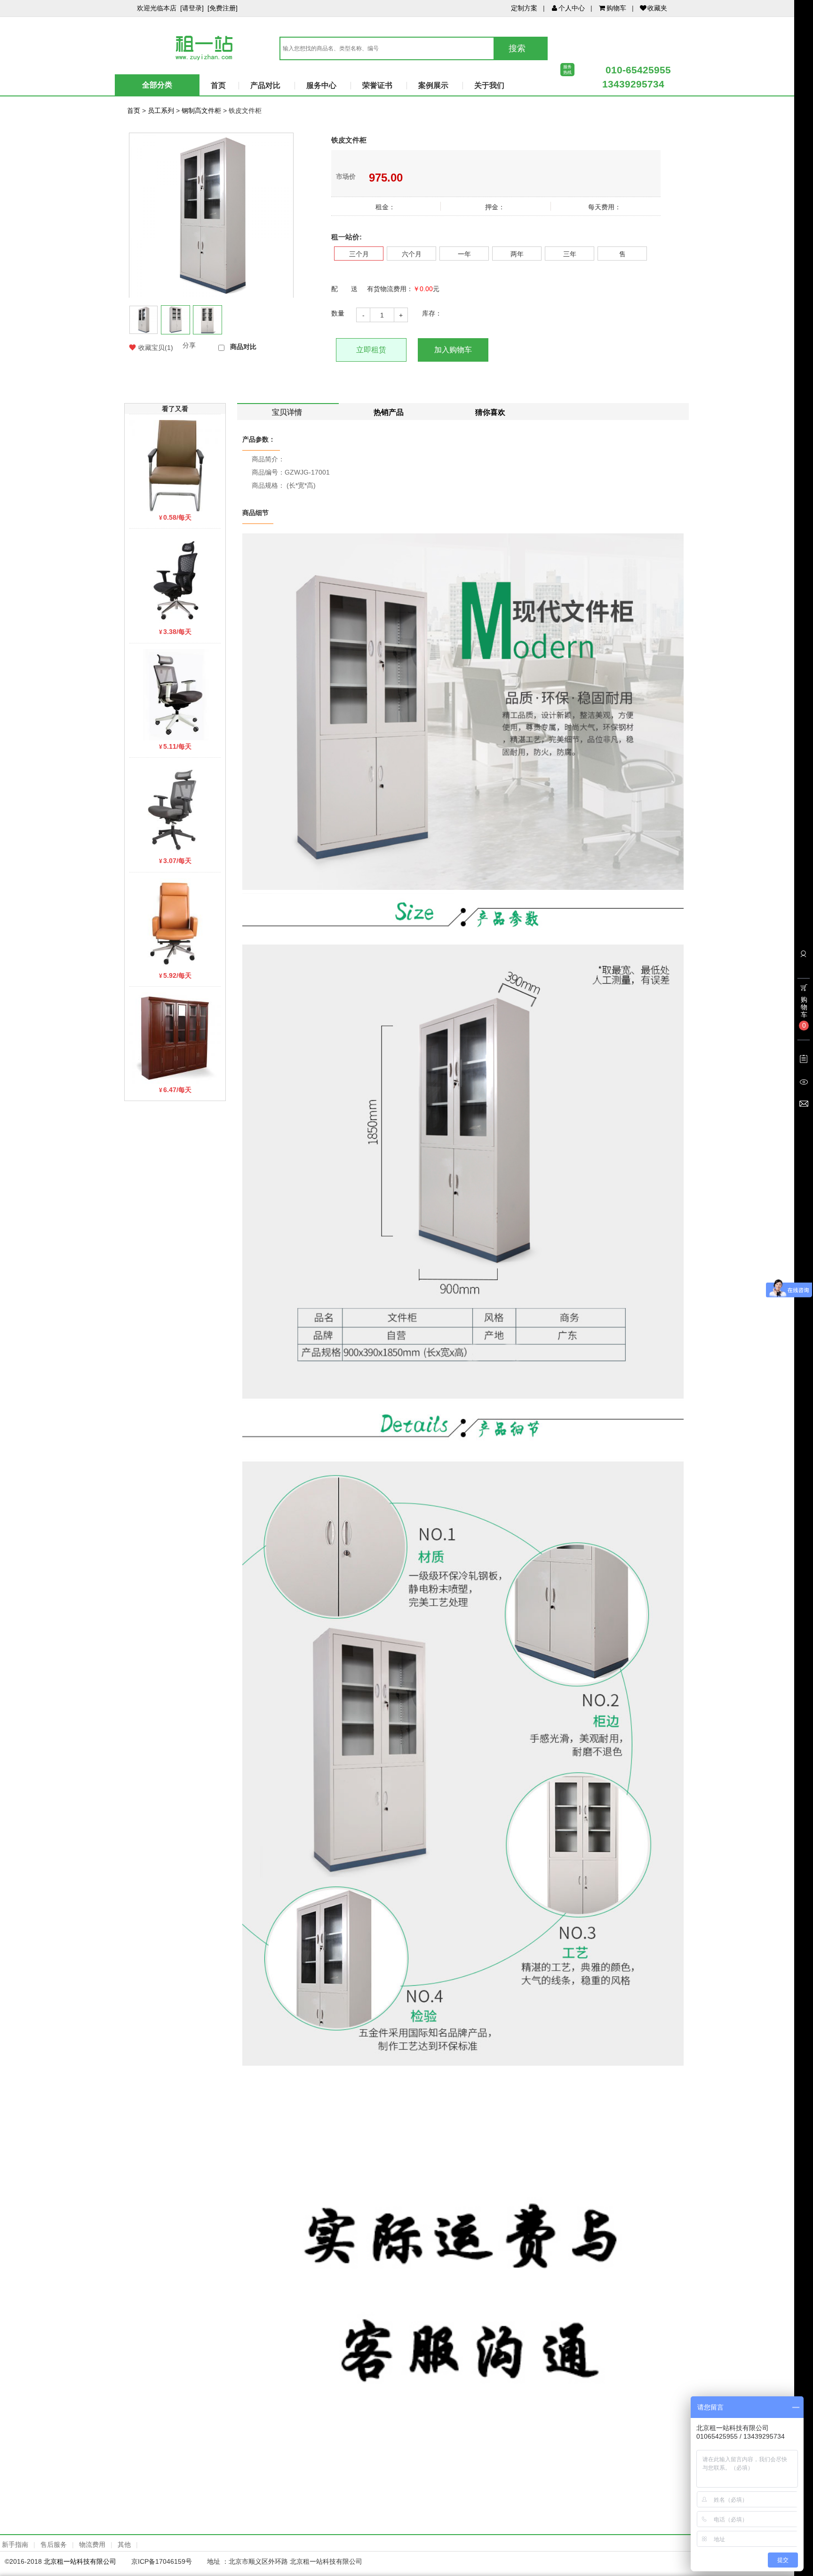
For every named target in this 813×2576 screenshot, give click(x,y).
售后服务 (54, 2544)
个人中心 (572, 8)
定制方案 (524, 8)
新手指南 (15, 2544)
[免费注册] (223, 8)
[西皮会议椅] (175, 465)
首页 (218, 85)
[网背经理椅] (175, 579)
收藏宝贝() (156, 348)
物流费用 (92, 2544)
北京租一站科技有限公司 (80, 2561)
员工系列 (161, 111)
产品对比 (265, 85)
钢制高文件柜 (201, 111)
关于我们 (489, 85)
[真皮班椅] (175, 923)
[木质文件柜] (175, 1038)
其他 (124, 2544)
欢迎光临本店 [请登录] (170, 8)
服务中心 (321, 85)
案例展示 (433, 85)
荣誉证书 (377, 85)
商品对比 (243, 347)
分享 (189, 345)
